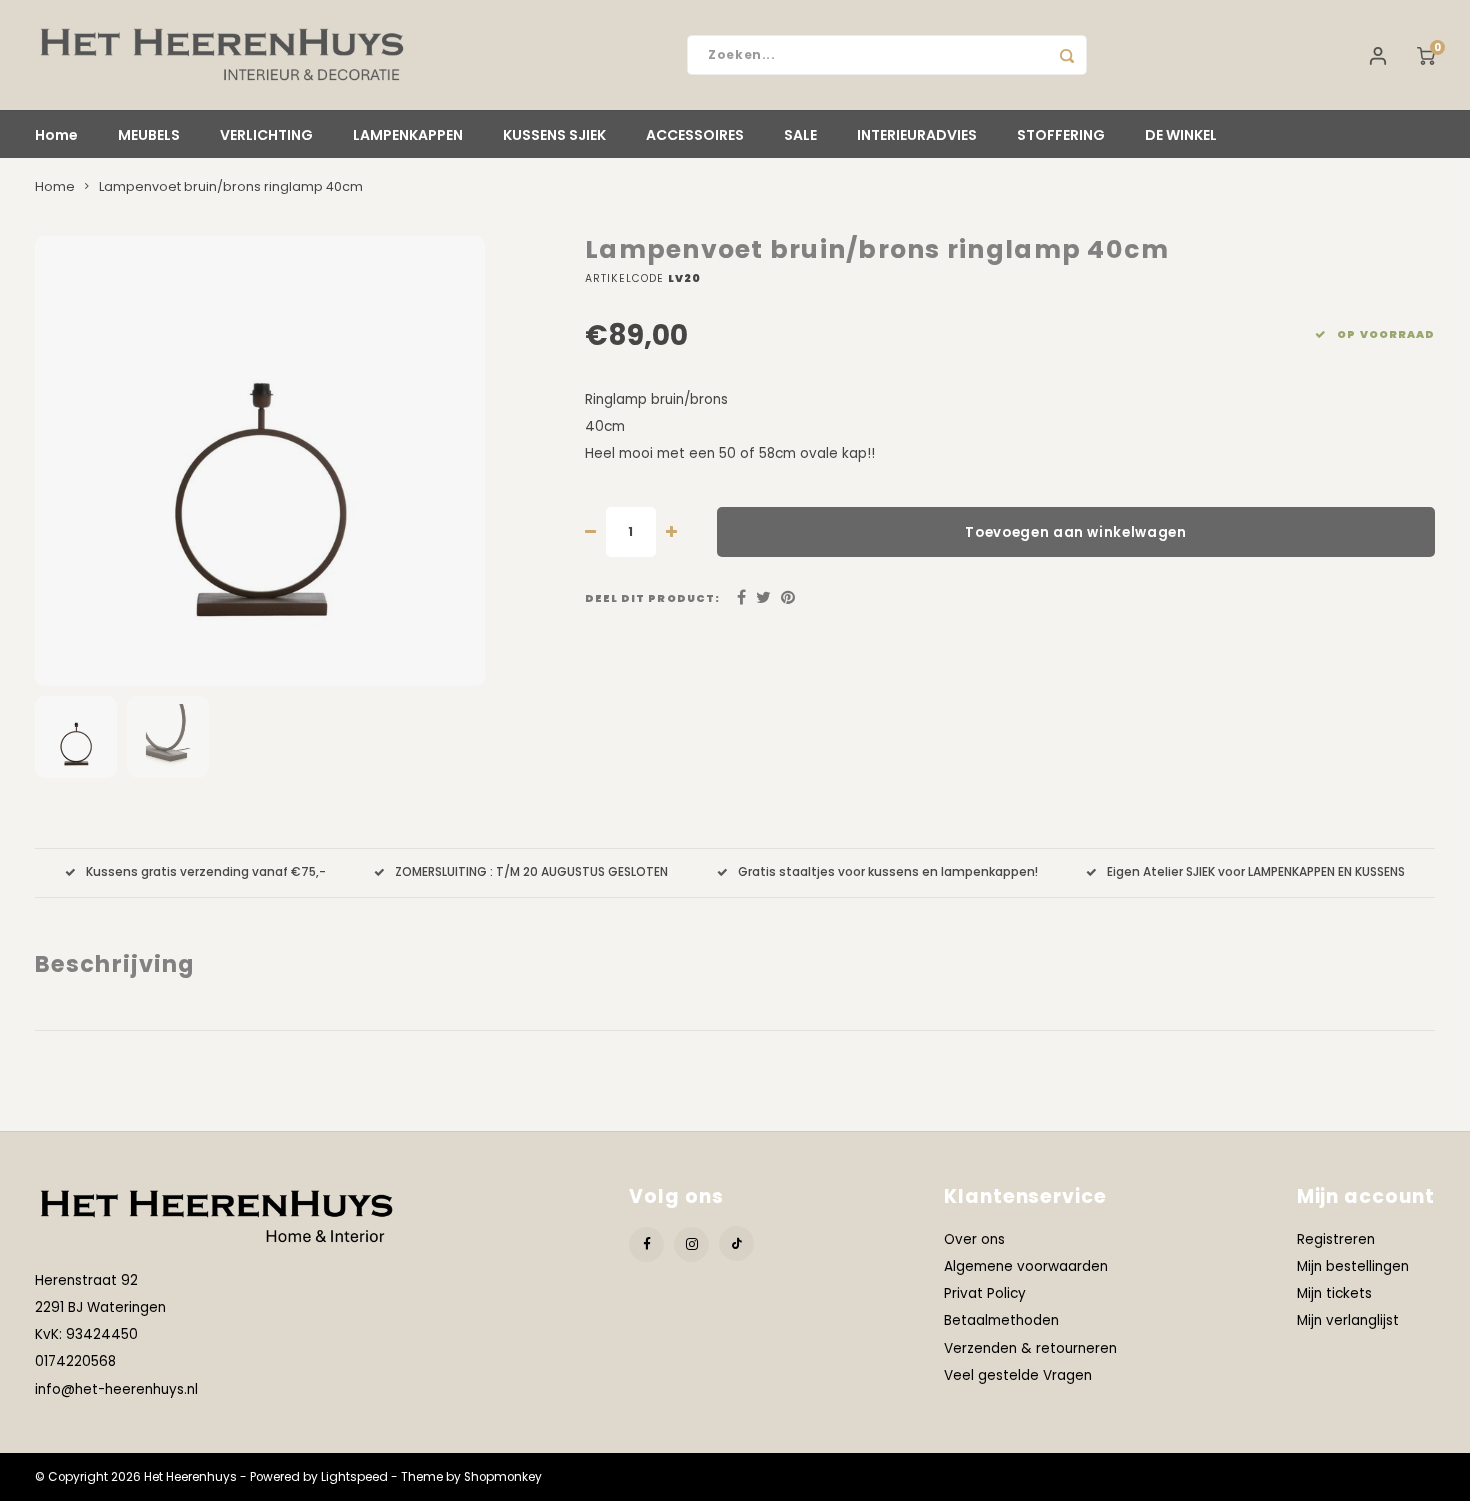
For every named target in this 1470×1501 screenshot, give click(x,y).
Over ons (974, 1239)
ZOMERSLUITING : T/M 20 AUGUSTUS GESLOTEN (531, 872)
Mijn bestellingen (1353, 1266)
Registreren (1336, 1239)
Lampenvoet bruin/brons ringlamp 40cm (231, 186)
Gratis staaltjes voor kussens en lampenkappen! (888, 872)
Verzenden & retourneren (1030, 1348)
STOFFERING (1061, 135)
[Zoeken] (1067, 55)
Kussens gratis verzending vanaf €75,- (206, 872)
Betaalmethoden (1001, 1320)
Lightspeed (354, 1477)
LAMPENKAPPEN (408, 135)
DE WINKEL (1181, 135)
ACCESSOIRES (695, 135)
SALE (800, 135)
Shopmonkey (503, 1477)
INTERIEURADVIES (917, 135)
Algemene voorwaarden (1026, 1266)
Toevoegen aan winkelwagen (1076, 532)
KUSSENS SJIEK (554, 135)
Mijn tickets (1334, 1293)
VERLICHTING (266, 135)
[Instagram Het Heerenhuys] (691, 1244)
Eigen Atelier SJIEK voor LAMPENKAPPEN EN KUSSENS (1256, 872)
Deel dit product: (652, 598)
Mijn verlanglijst (1348, 1320)
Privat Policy (985, 1293)
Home (56, 135)
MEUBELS (149, 135)
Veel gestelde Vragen (1018, 1375)
